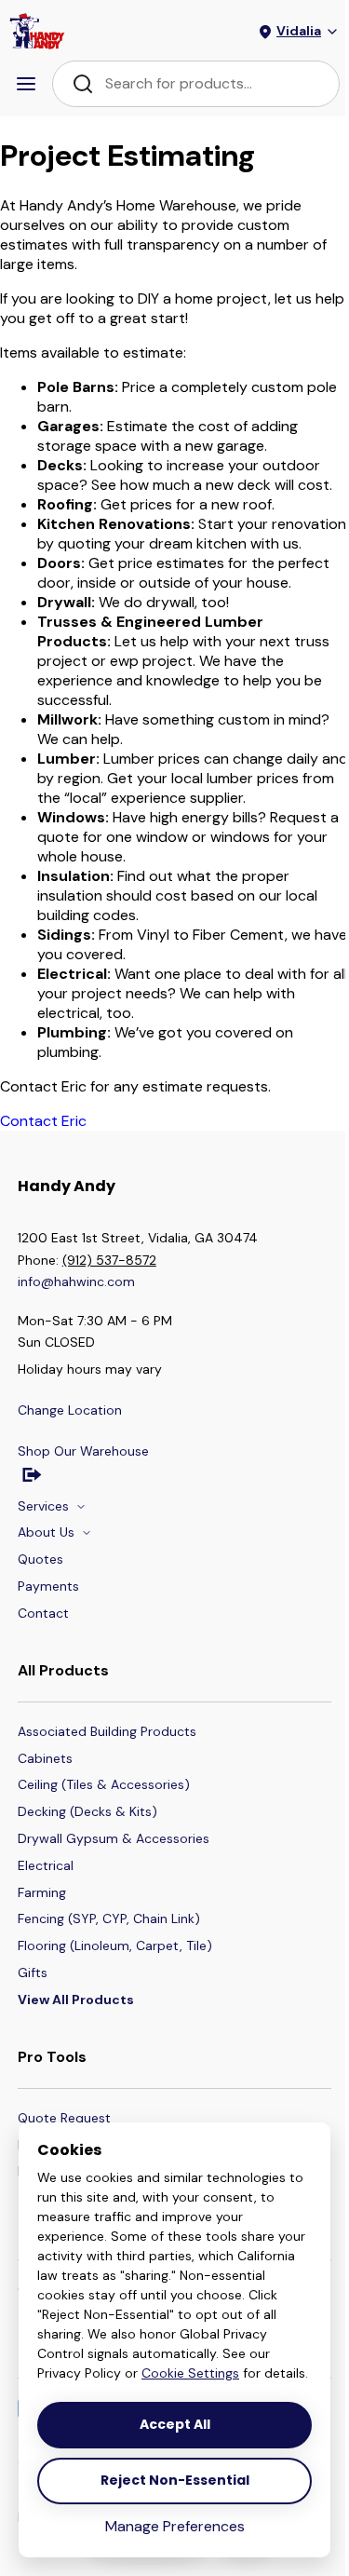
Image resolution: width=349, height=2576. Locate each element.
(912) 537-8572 (109, 1260)
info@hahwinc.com (76, 1281)
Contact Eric (43, 1121)
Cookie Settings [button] (190, 2373)
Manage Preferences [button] (175, 2526)
